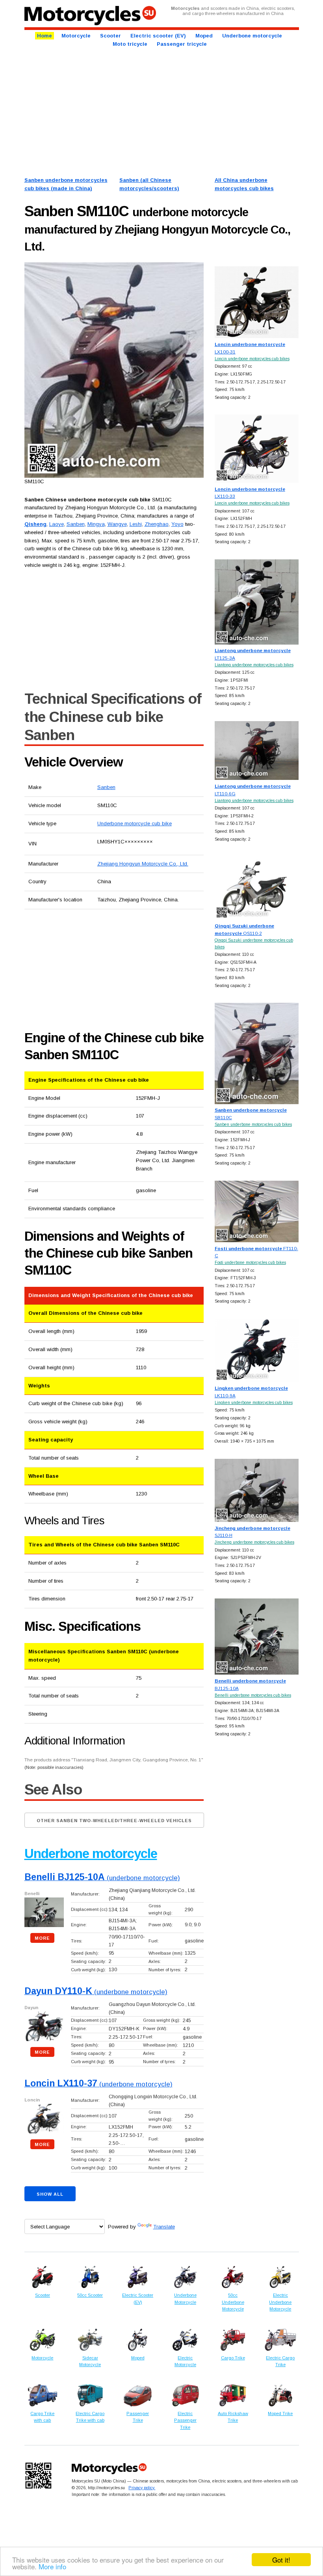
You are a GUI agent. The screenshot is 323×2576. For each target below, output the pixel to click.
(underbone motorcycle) (102, 1878)
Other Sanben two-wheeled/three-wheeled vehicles (114, 1821)
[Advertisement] (162, 111)
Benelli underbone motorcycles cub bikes (253, 1695)
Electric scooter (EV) (158, 36)
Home (45, 36)
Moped (204, 36)
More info (52, 2566)
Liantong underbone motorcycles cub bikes (254, 665)
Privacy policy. (142, 2488)
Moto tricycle (130, 44)
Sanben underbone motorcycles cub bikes (253, 1124)
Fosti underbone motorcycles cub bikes (250, 1263)
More (42, 1938)
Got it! (281, 2560)
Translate (164, 2227)
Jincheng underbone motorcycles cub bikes (254, 1542)
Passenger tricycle (182, 44)
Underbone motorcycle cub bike (135, 823)
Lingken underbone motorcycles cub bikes (254, 1403)
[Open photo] (114, 370)
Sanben (106, 787)
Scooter (110, 36)
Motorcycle (76, 36)
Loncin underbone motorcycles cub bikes (252, 359)
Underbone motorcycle (252, 36)
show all (50, 2194)
